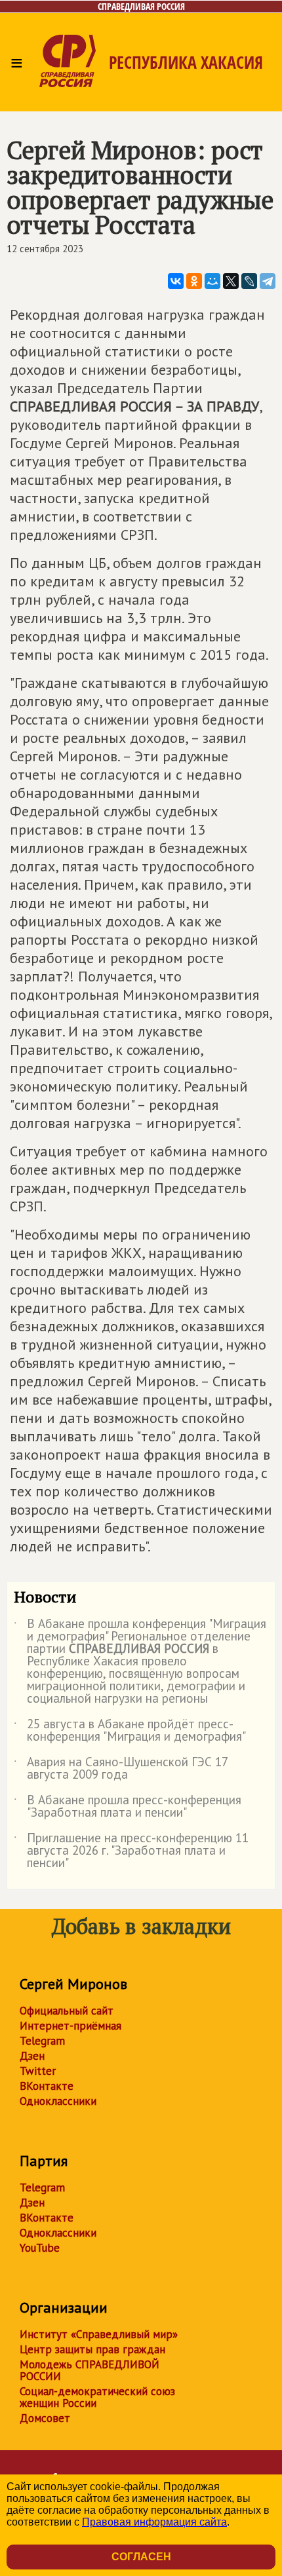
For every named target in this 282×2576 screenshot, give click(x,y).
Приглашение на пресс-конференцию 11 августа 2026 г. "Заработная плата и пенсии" (131, 1851)
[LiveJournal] (249, 281)
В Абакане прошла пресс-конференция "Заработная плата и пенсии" (128, 1807)
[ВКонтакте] (176, 281)
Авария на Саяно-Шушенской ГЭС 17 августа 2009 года (121, 1769)
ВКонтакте (47, 2086)
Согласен (141, 2557)
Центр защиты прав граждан (92, 2349)
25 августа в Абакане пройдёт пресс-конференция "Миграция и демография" (130, 1731)
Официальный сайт (67, 2011)
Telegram (42, 2041)
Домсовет (45, 2418)
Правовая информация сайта (154, 2522)
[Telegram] (268, 281)
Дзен (32, 2056)
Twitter (38, 2071)
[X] (231, 281)
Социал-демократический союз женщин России (97, 2397)
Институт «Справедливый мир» (99, 2334)
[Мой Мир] (212, 281)
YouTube (40, 2248)
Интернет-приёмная (70, 2026)
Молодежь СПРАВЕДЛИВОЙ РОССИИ (90, 2370)
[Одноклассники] (194, 281)
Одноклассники (58, 2101)
